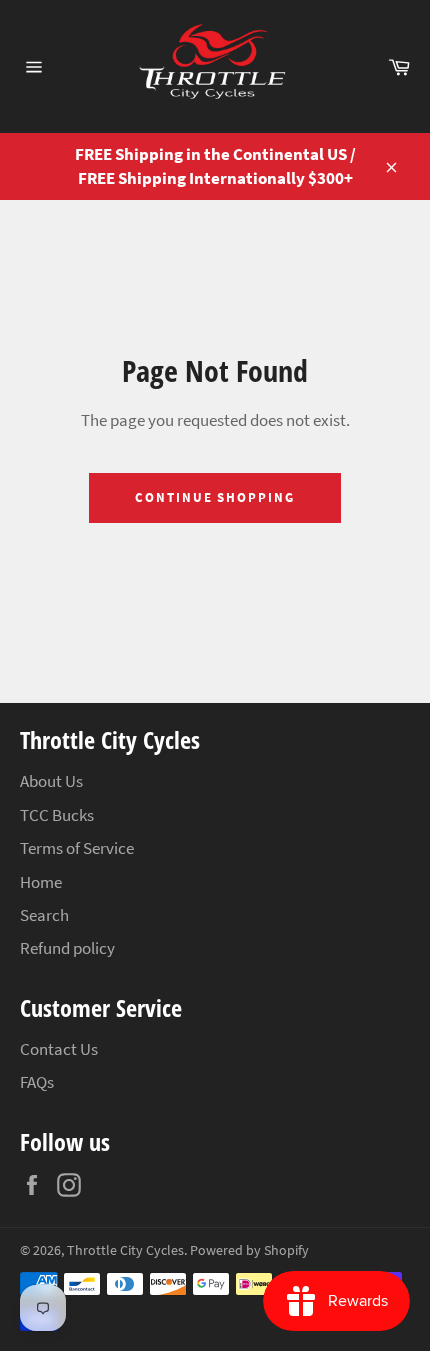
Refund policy (67, 948)
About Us (51, 781)
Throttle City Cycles (125, 1250)
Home (41, 882)
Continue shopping (215, 497)
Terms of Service (77, 848)
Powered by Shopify (249, 1250)
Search (44, 915)
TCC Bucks (57, 815)
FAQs (37, 1082)
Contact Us (59, 1049)
